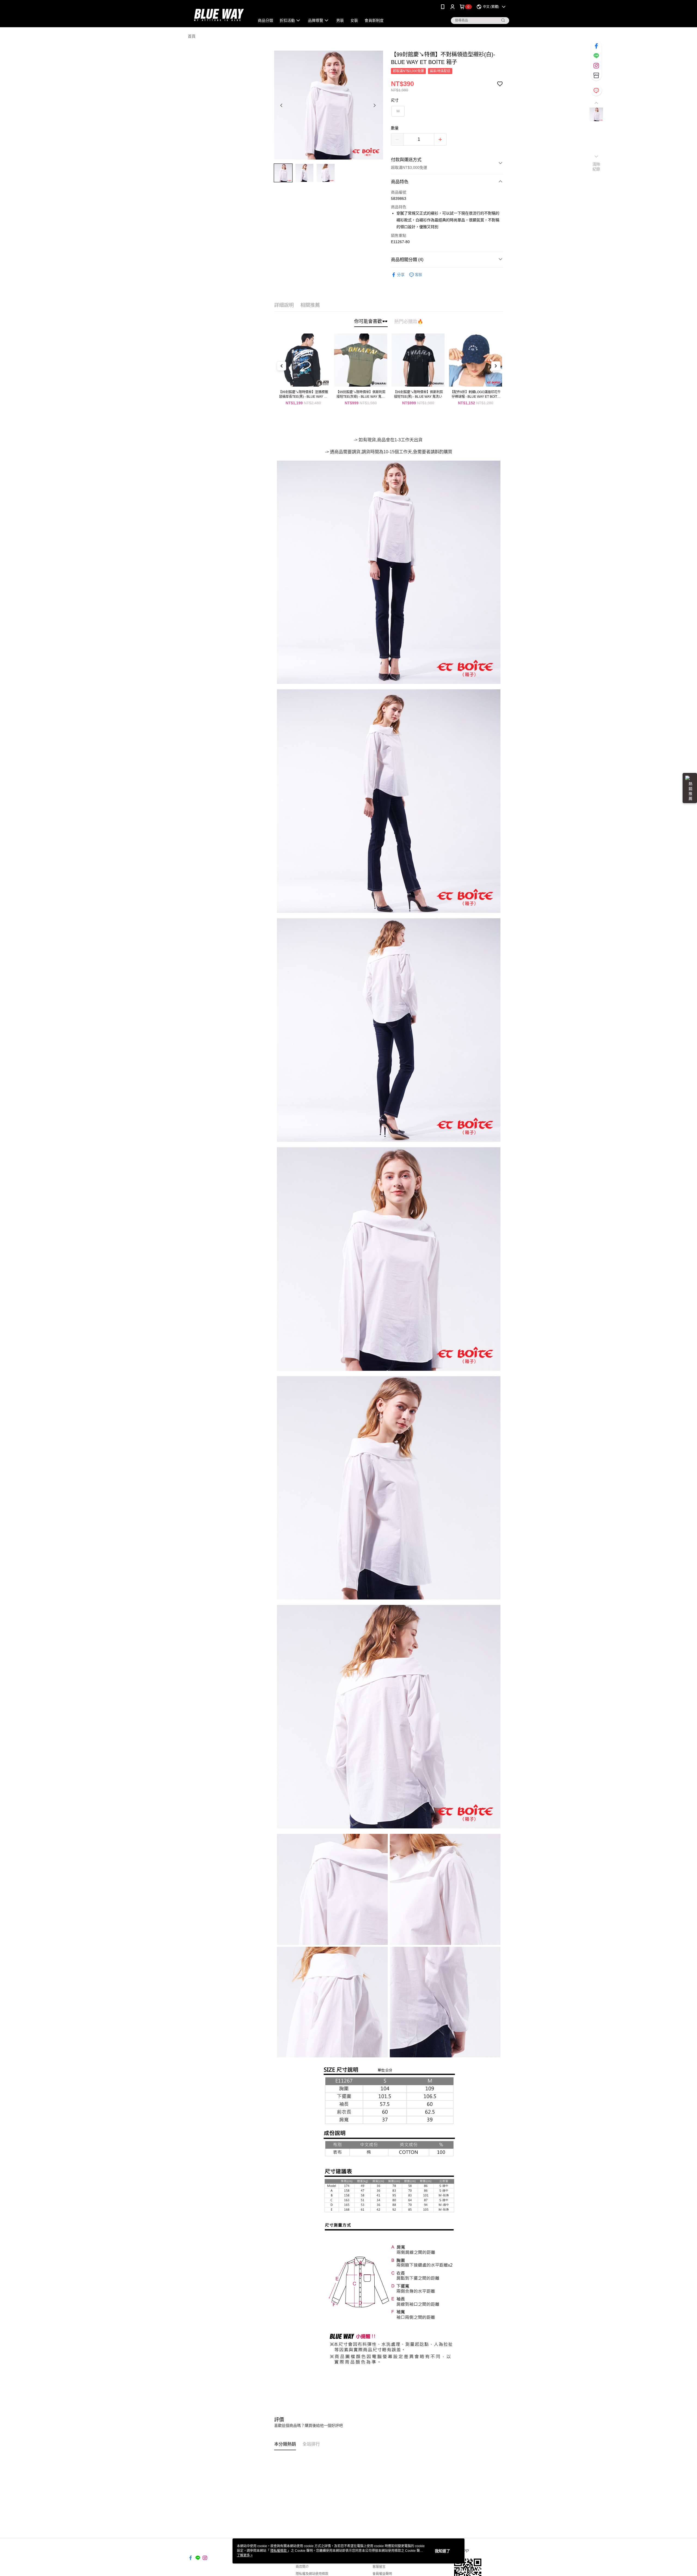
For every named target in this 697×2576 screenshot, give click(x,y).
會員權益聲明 (382, 2574)
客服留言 (379, 2567)
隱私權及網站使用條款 (312, 2574)
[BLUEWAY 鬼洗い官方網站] (218, 14)
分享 (401, 275)
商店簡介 (302, 2567)
